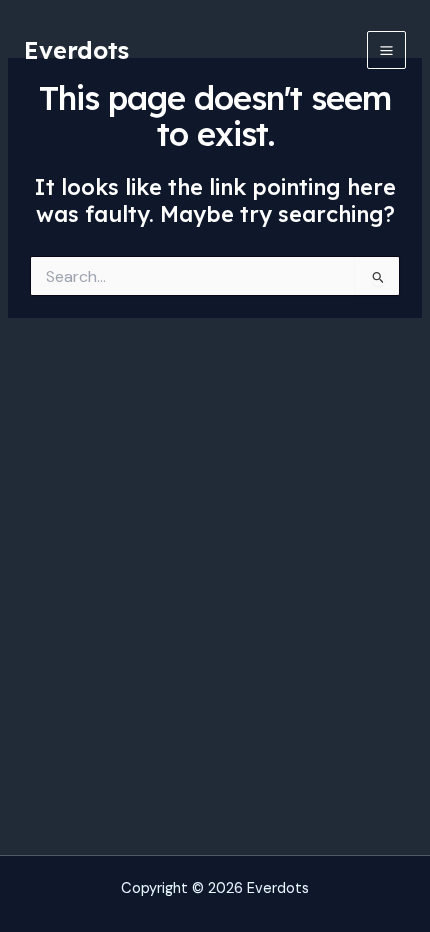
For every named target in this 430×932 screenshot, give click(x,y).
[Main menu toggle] (386, 50)
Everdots (76, 50)
